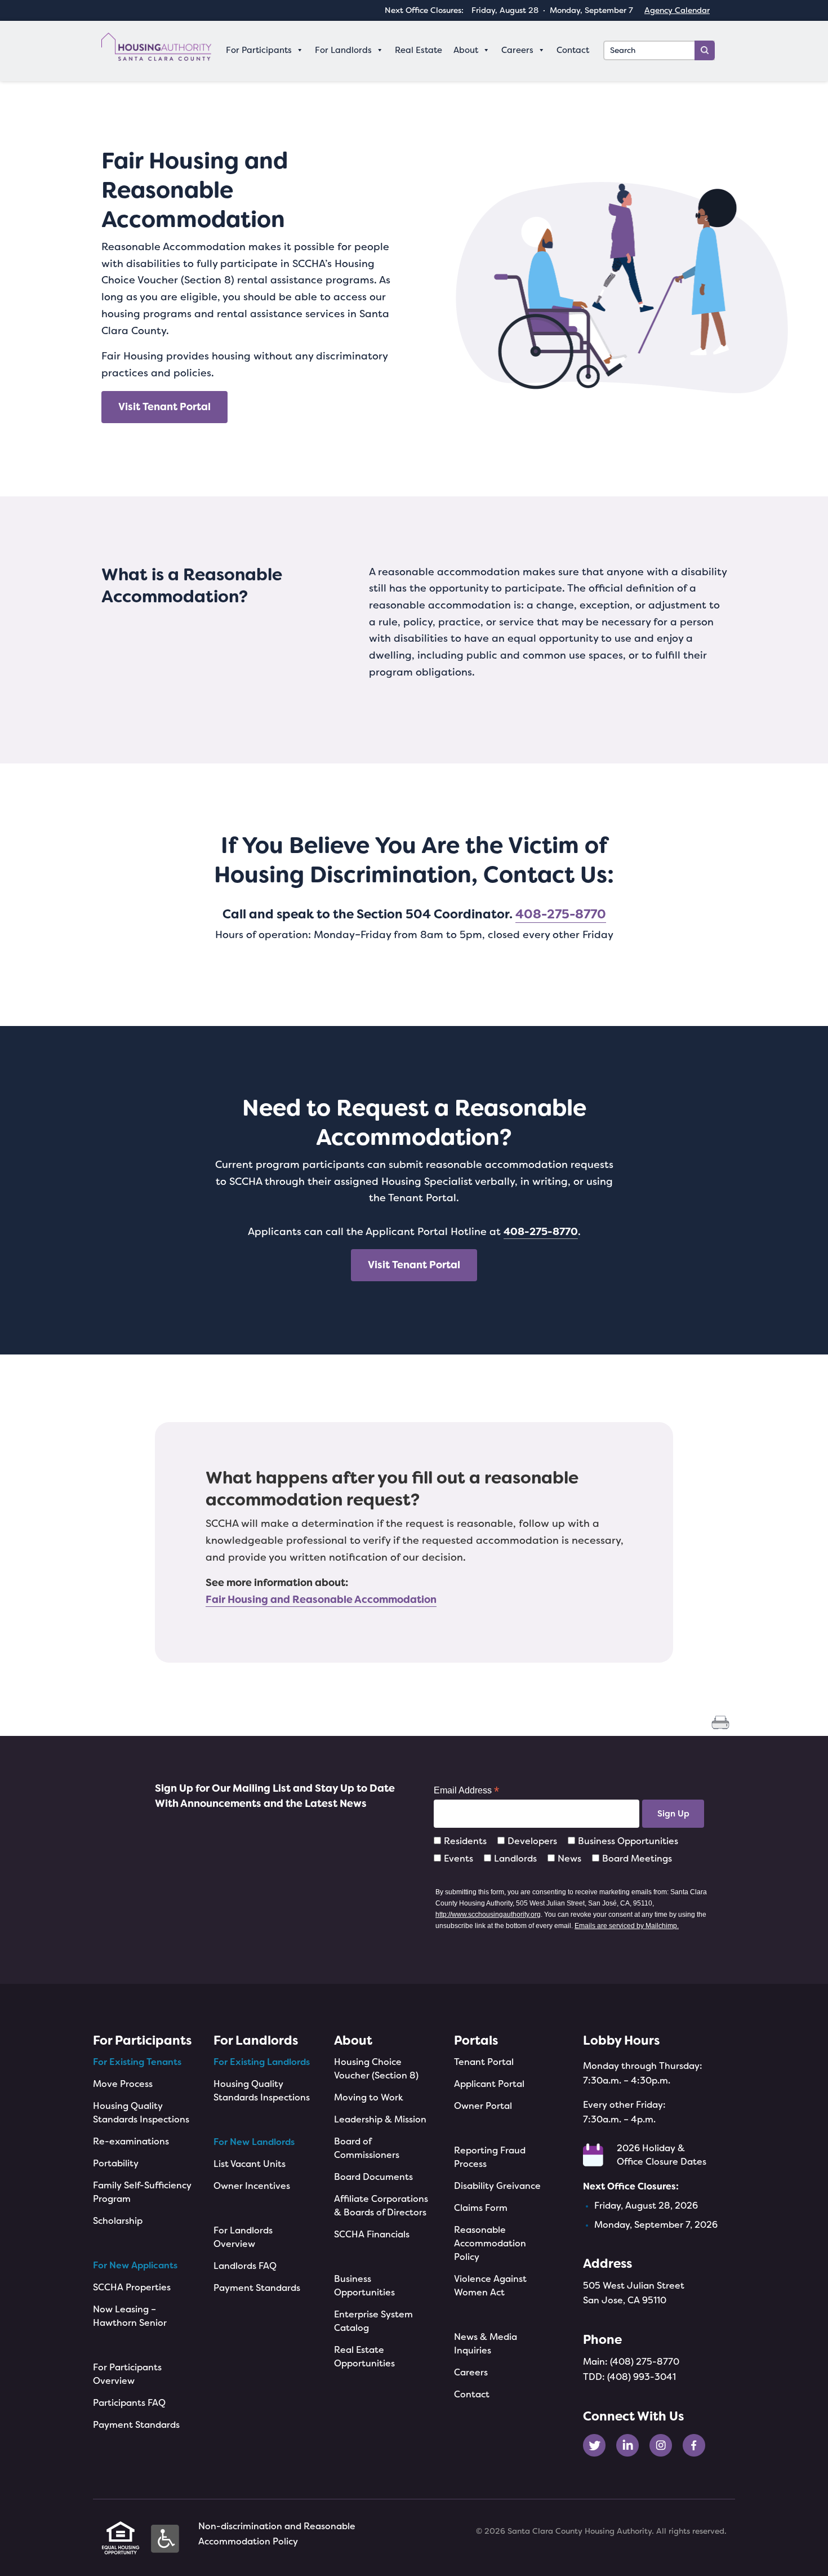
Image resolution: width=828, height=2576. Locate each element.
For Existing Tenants (137, 2062)
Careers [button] (517, 50)
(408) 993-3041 (642, 2377)
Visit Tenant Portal (164, 407)
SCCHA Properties (132, 2287)
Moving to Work (369, 2097)
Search (705, 50)
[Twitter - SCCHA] (598, 2444)
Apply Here (753, 865)
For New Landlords (254, 2142)
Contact (573, 50)
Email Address (466, 1790)
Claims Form (481, 2208)
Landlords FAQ (245, 2266)
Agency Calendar (677, 10)
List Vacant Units (250, 2164)
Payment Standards (136, 2425)
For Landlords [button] (343, 50)
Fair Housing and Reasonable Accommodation (321, 1600)
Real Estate (419, 50)
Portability (116, 2163)
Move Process (123, 2084)
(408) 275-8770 (645, 2362)
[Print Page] (720, 1722)
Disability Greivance (497, 2186)
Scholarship (118, 2221)
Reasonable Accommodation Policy (490, 2243)
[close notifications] (804, 798)
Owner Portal (483, 2106)
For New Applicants (135, 2265)
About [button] (466, 50)
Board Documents (373, 2177)
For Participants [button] (259, 50)
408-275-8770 (561, 914)
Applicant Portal (489, 2084)
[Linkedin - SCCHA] (632, 2444)
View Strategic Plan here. (737, 951)
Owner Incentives (252, 2186)
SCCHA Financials (372, 2234)
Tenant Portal (484, 2062)
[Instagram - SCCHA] (665, 2444)
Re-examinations (131, 2141)
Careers (471, 2372)
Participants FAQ (129, 2403)
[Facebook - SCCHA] (698, 2444)
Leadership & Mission (380, 2119)
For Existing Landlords (262, 2062)
